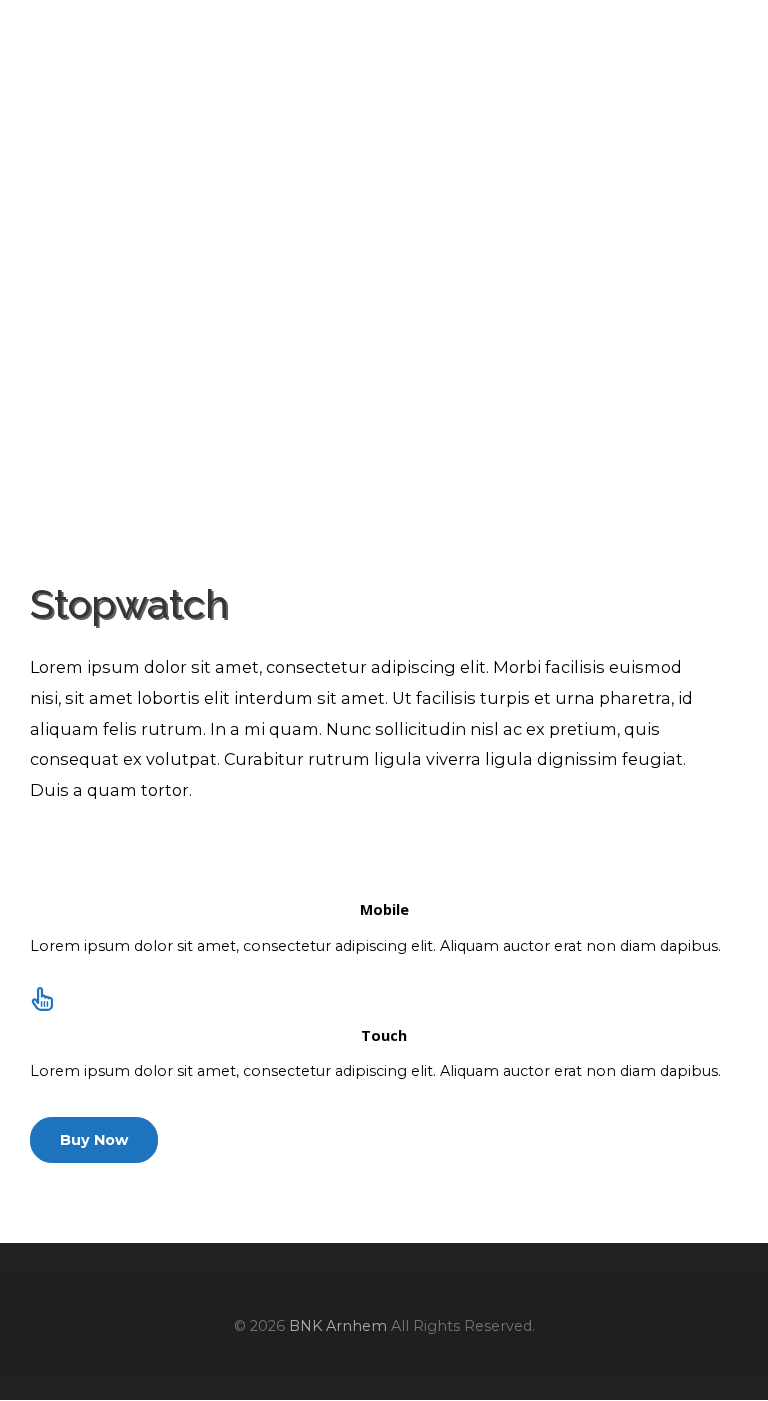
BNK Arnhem (141, 44)
